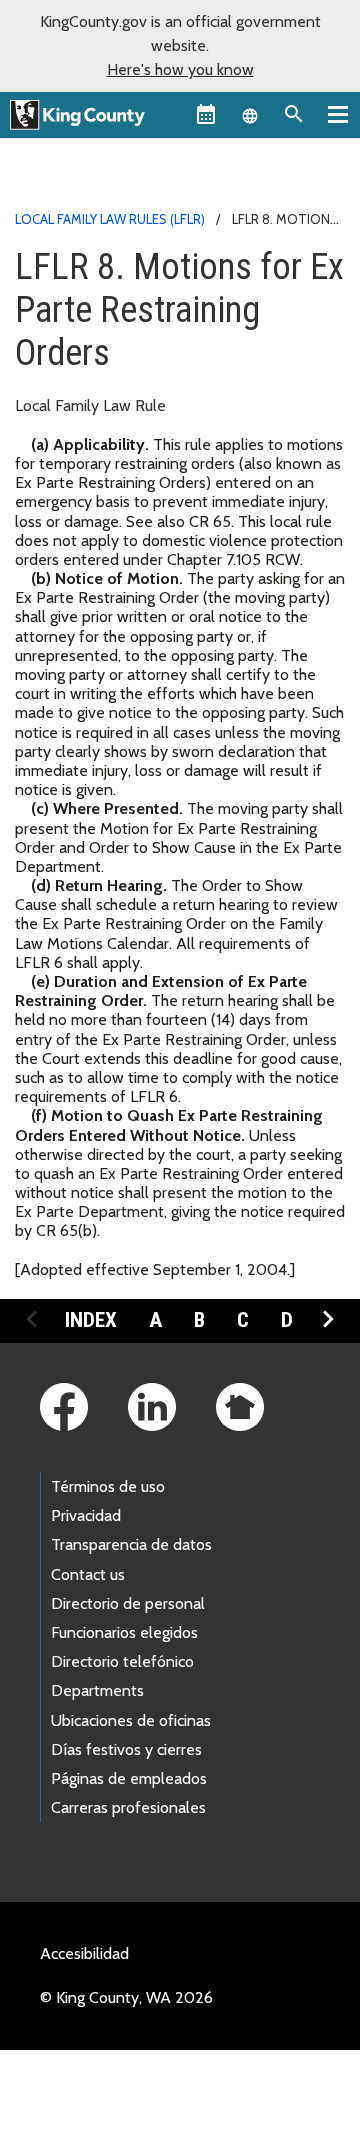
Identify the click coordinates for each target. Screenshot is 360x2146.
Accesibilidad (84, 1953)
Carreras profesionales (128, 1807)
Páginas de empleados (129, 1778)
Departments (97, 1690)
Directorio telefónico (122, 1661)
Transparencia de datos (131, 1544)
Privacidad (86, 1515)
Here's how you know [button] (180, 69)
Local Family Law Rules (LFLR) (110, 219)
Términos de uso (108, 1486)
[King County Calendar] (206, 114)
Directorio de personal (128, 1603)
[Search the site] (294, 114)
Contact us (88, 1574)
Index (91, 1320)
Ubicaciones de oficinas (131, 1720)
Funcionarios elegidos (124, 1632)
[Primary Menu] (338, 114)
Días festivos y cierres (126, 1749)
